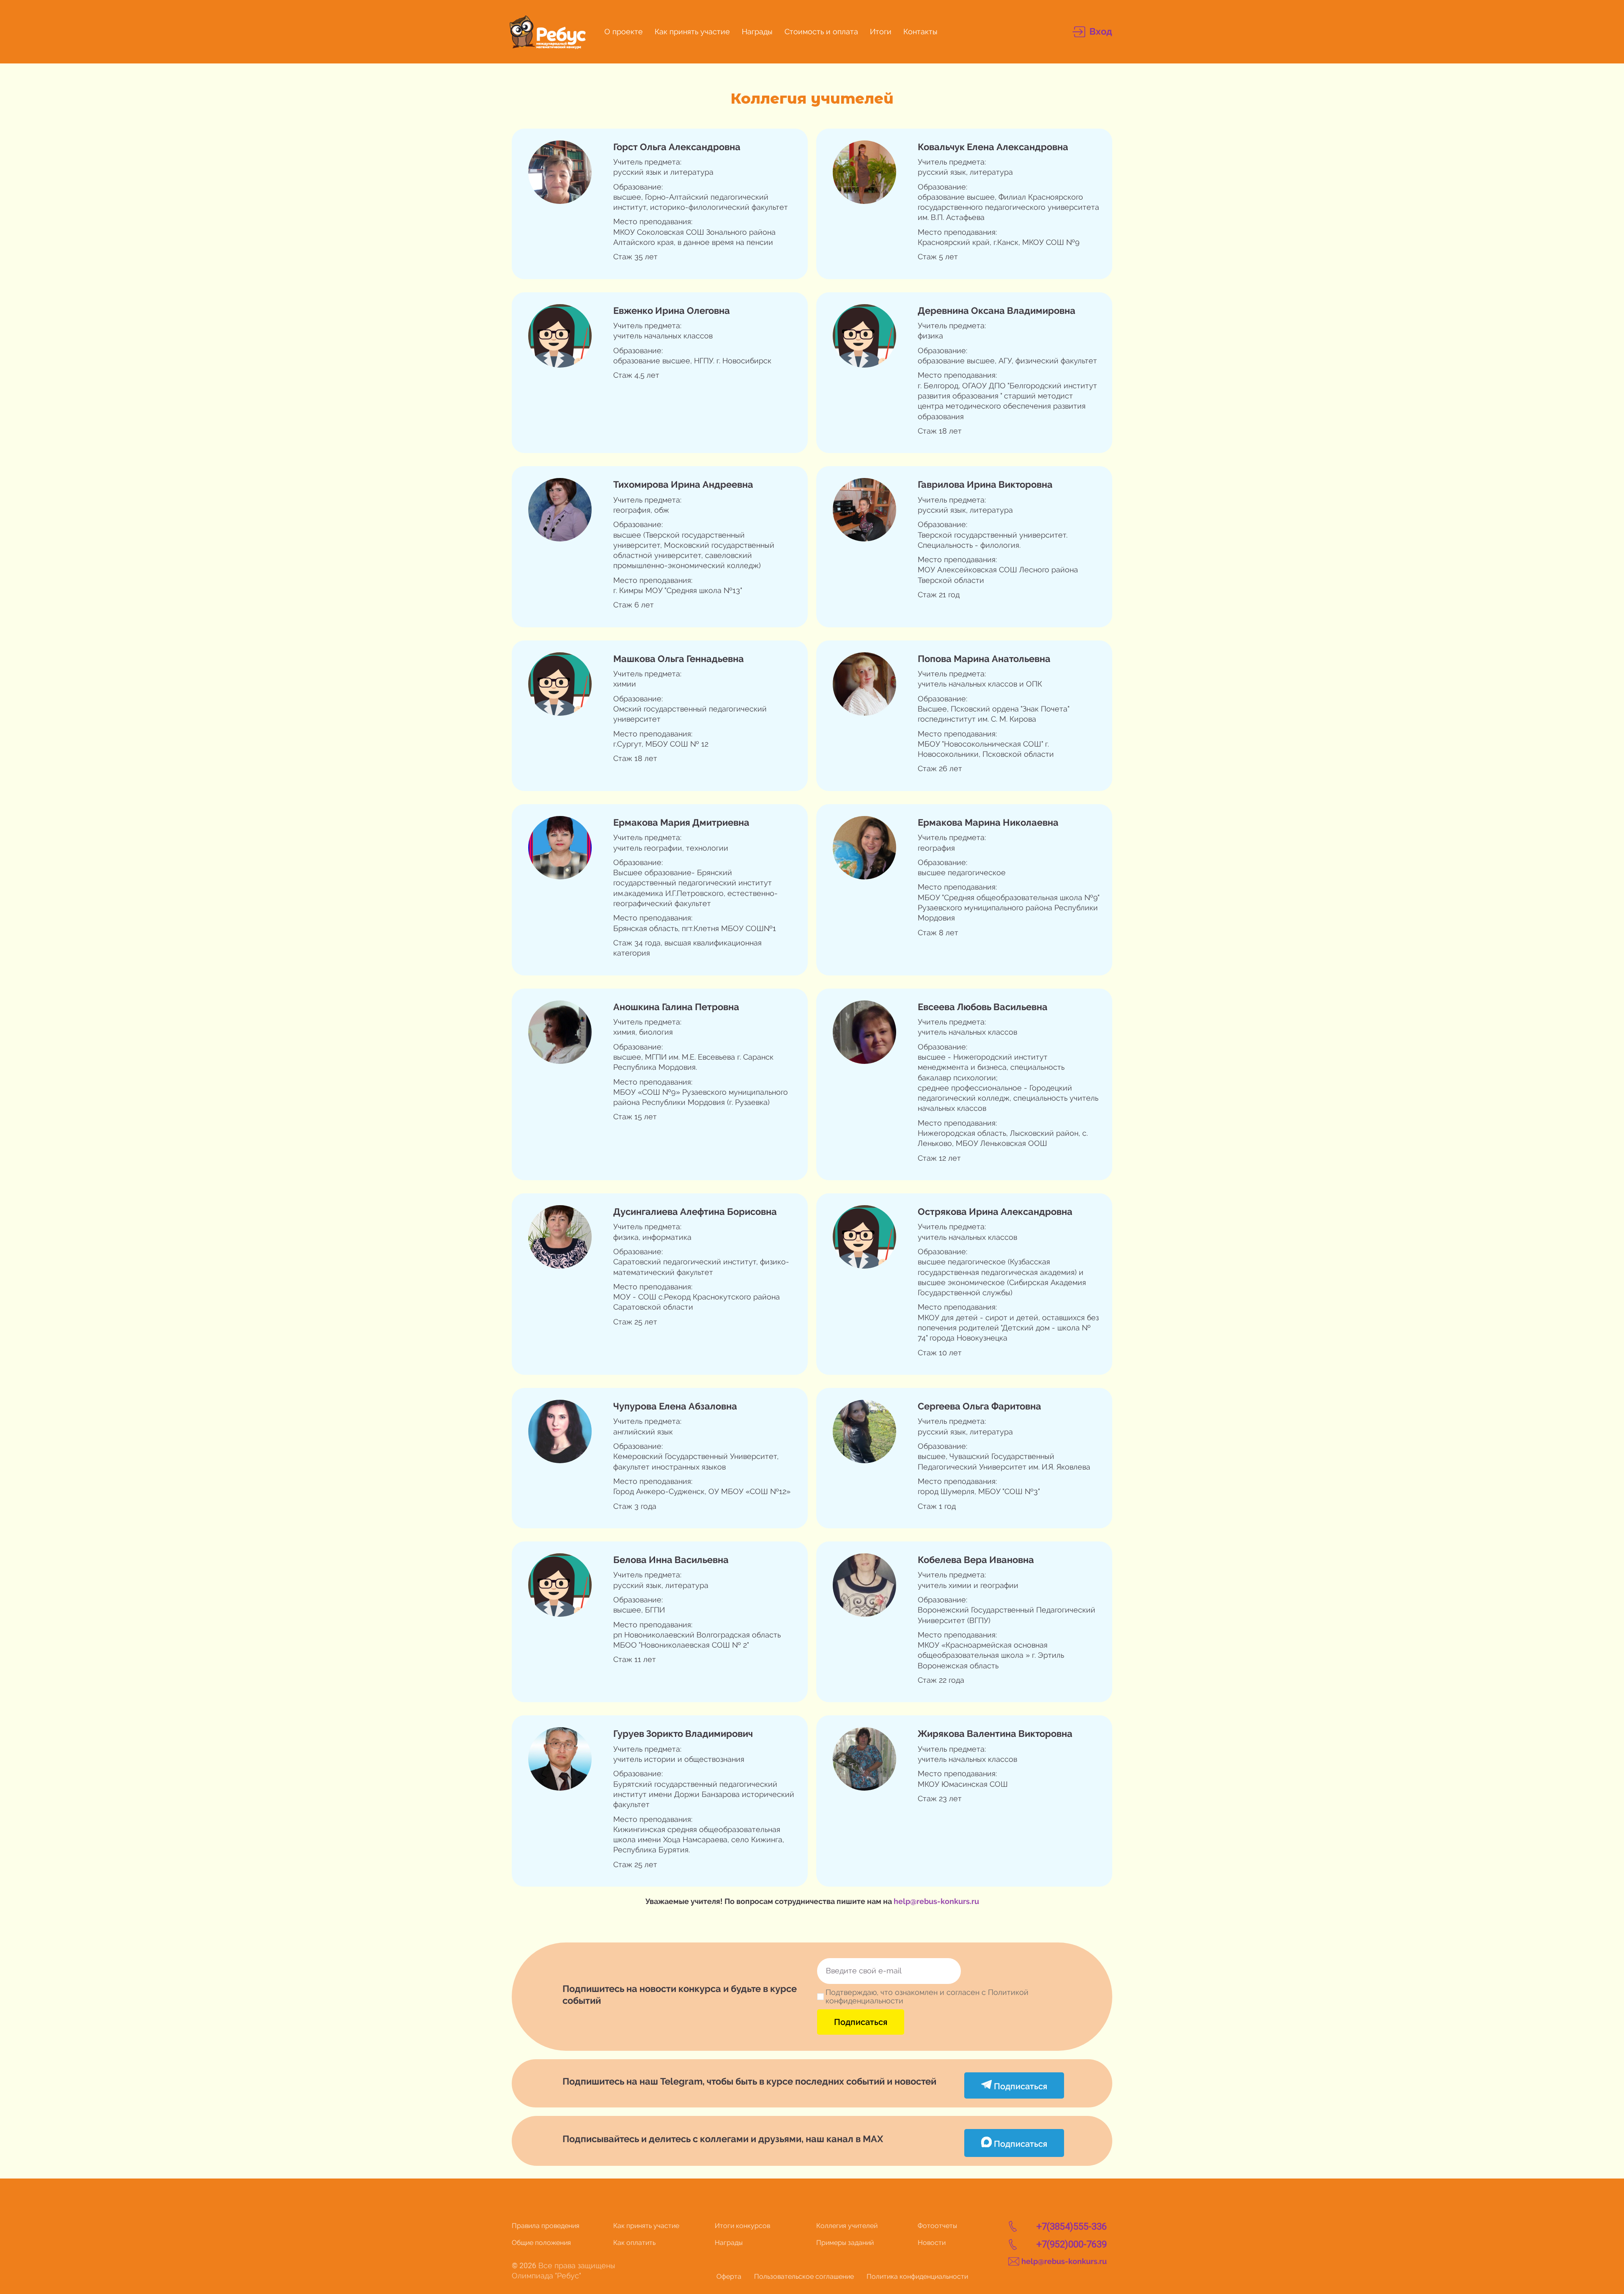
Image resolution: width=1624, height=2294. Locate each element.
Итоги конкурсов (742, 2226)
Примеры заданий (845, 2243)
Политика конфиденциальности (917, 2276)
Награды (757, 32)
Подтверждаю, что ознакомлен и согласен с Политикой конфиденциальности (927, 1997)
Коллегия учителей (847, 2226)
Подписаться (861, 2022)
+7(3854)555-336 (1072, 2227)
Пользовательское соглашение (804, 2276)
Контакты (920, 32)
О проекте (624, 32)
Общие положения (541, 2243)
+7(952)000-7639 (1072, 2244)
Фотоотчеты (937, 2226)
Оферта (729, 2276)
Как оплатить (634, 2243)
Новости (932, 2243)
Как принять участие (692, 32)
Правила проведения (546, 2226)
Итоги (881, 32)
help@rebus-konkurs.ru (936, 1901)
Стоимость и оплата (821, 32)
